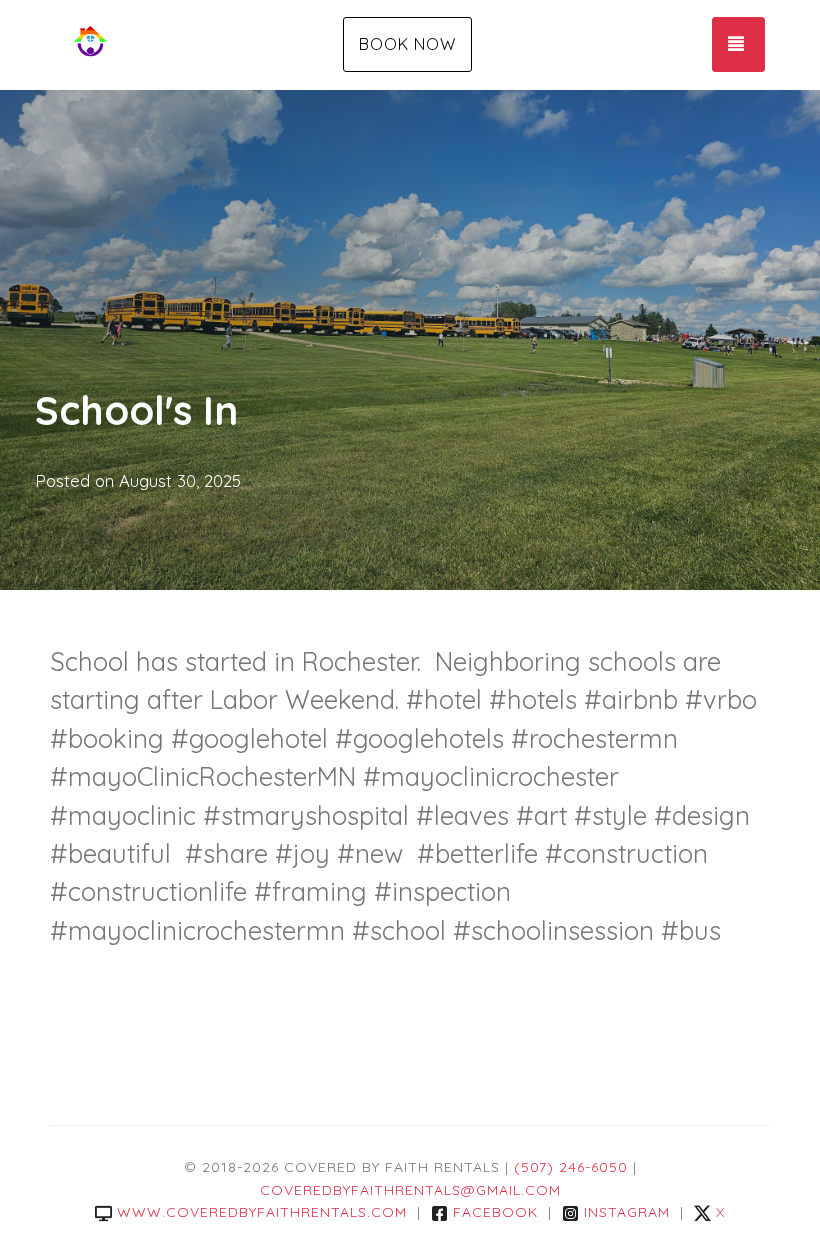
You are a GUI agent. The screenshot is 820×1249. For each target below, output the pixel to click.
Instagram (627, 1212)
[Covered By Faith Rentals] (170, 45)
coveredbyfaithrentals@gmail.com (410, 1190)
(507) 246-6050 (571, 1167)
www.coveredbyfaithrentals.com (262, 1212)
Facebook (495, 1212)
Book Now (407, 44)
